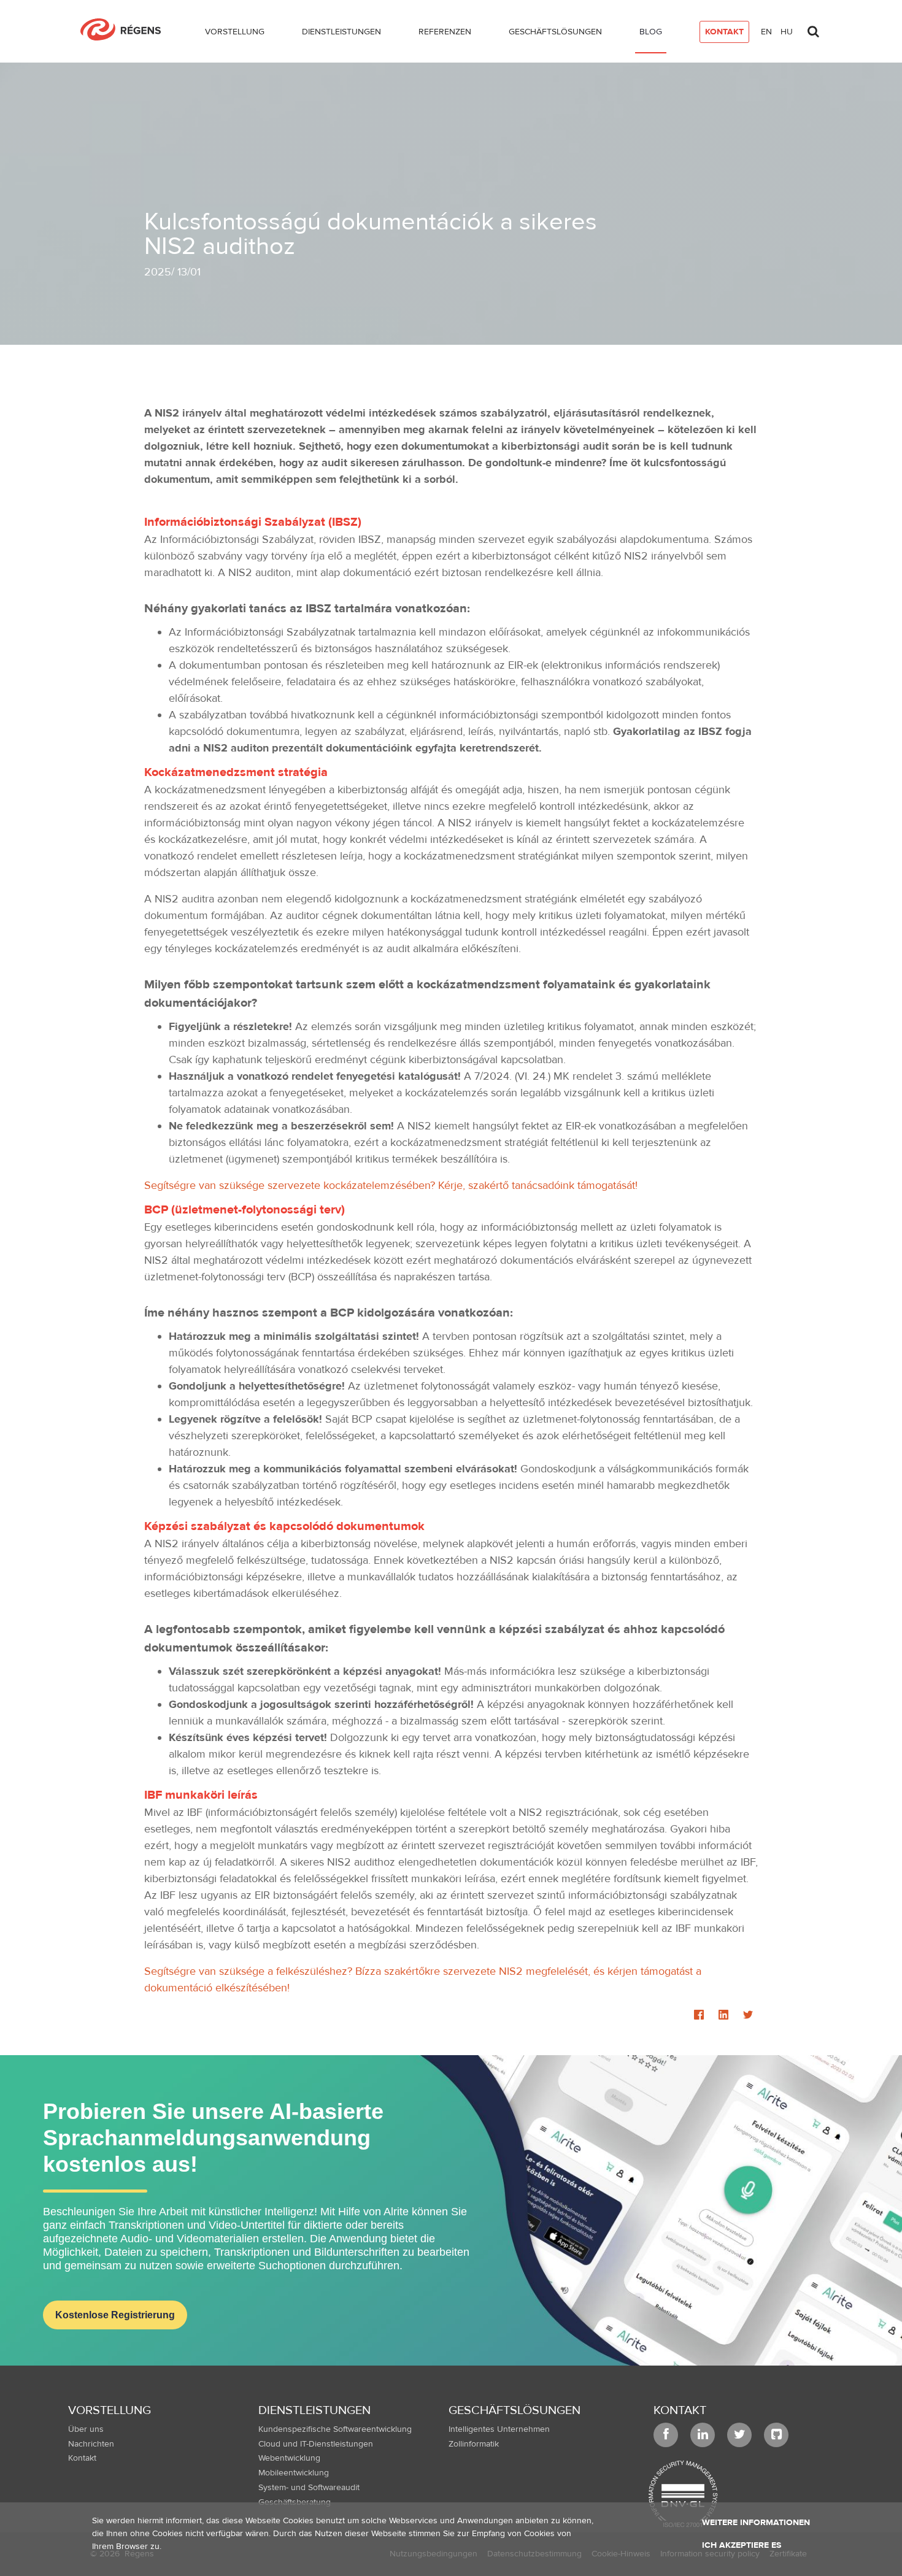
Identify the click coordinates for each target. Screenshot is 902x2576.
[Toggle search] (813, 28)
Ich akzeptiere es (742, 2545)
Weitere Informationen (756, 2523)
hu (787, 32)
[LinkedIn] (723, 2016)
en (766, 32)
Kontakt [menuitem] (82, 2458)
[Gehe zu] (125, 29)
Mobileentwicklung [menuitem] (294, 2473)
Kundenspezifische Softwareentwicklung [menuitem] (335, 2429)
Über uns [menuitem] (86, 2429)
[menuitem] (235, 34)
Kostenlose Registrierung (115, 2315)
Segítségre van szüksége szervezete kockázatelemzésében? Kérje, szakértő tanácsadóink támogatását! (391, 1186)
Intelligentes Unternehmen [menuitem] (499, 2429)
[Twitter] (748, 2016)
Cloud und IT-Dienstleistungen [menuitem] (316, 2444)
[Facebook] (699, 2016)
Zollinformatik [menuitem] (474, 2444)
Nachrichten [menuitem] (91, 2444)
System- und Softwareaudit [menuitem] (309, 2488)
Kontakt (680, 2410)
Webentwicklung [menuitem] (289, 2458)
